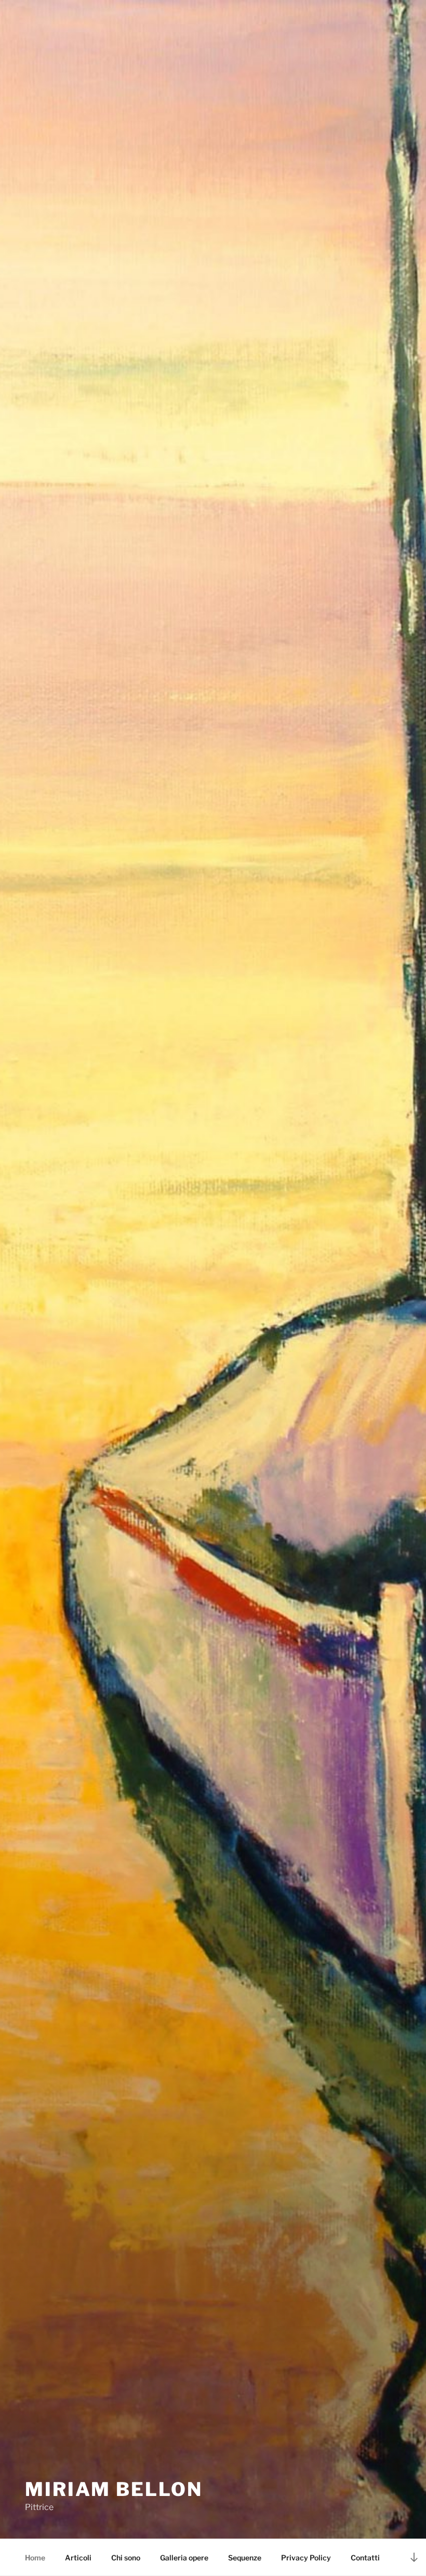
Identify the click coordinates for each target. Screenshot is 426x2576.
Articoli (78, 2558)
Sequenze (245, 2558)
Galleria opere (184, 2558)
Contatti (365, 2558)
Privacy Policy (306, 2558)
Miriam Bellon (114, 2489)
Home (35, 2558)
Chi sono (126, 2558)
